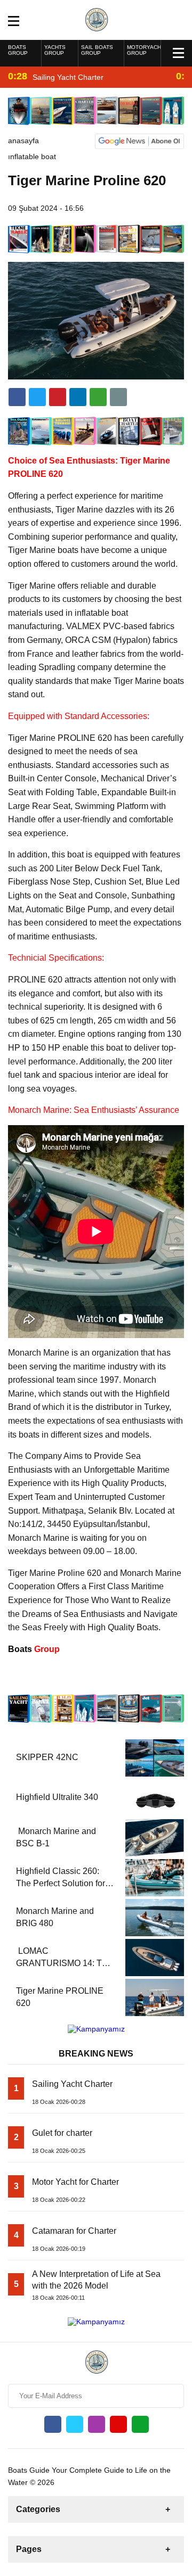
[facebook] (17, 397)
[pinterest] (78, 397)
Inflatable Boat (32, 156)
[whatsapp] (140, 2424)
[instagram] (97, 2424)
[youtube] (118, 2424)
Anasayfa (23, 141)
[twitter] (37, 397)
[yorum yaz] (118, 397)
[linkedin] (58, 397)
